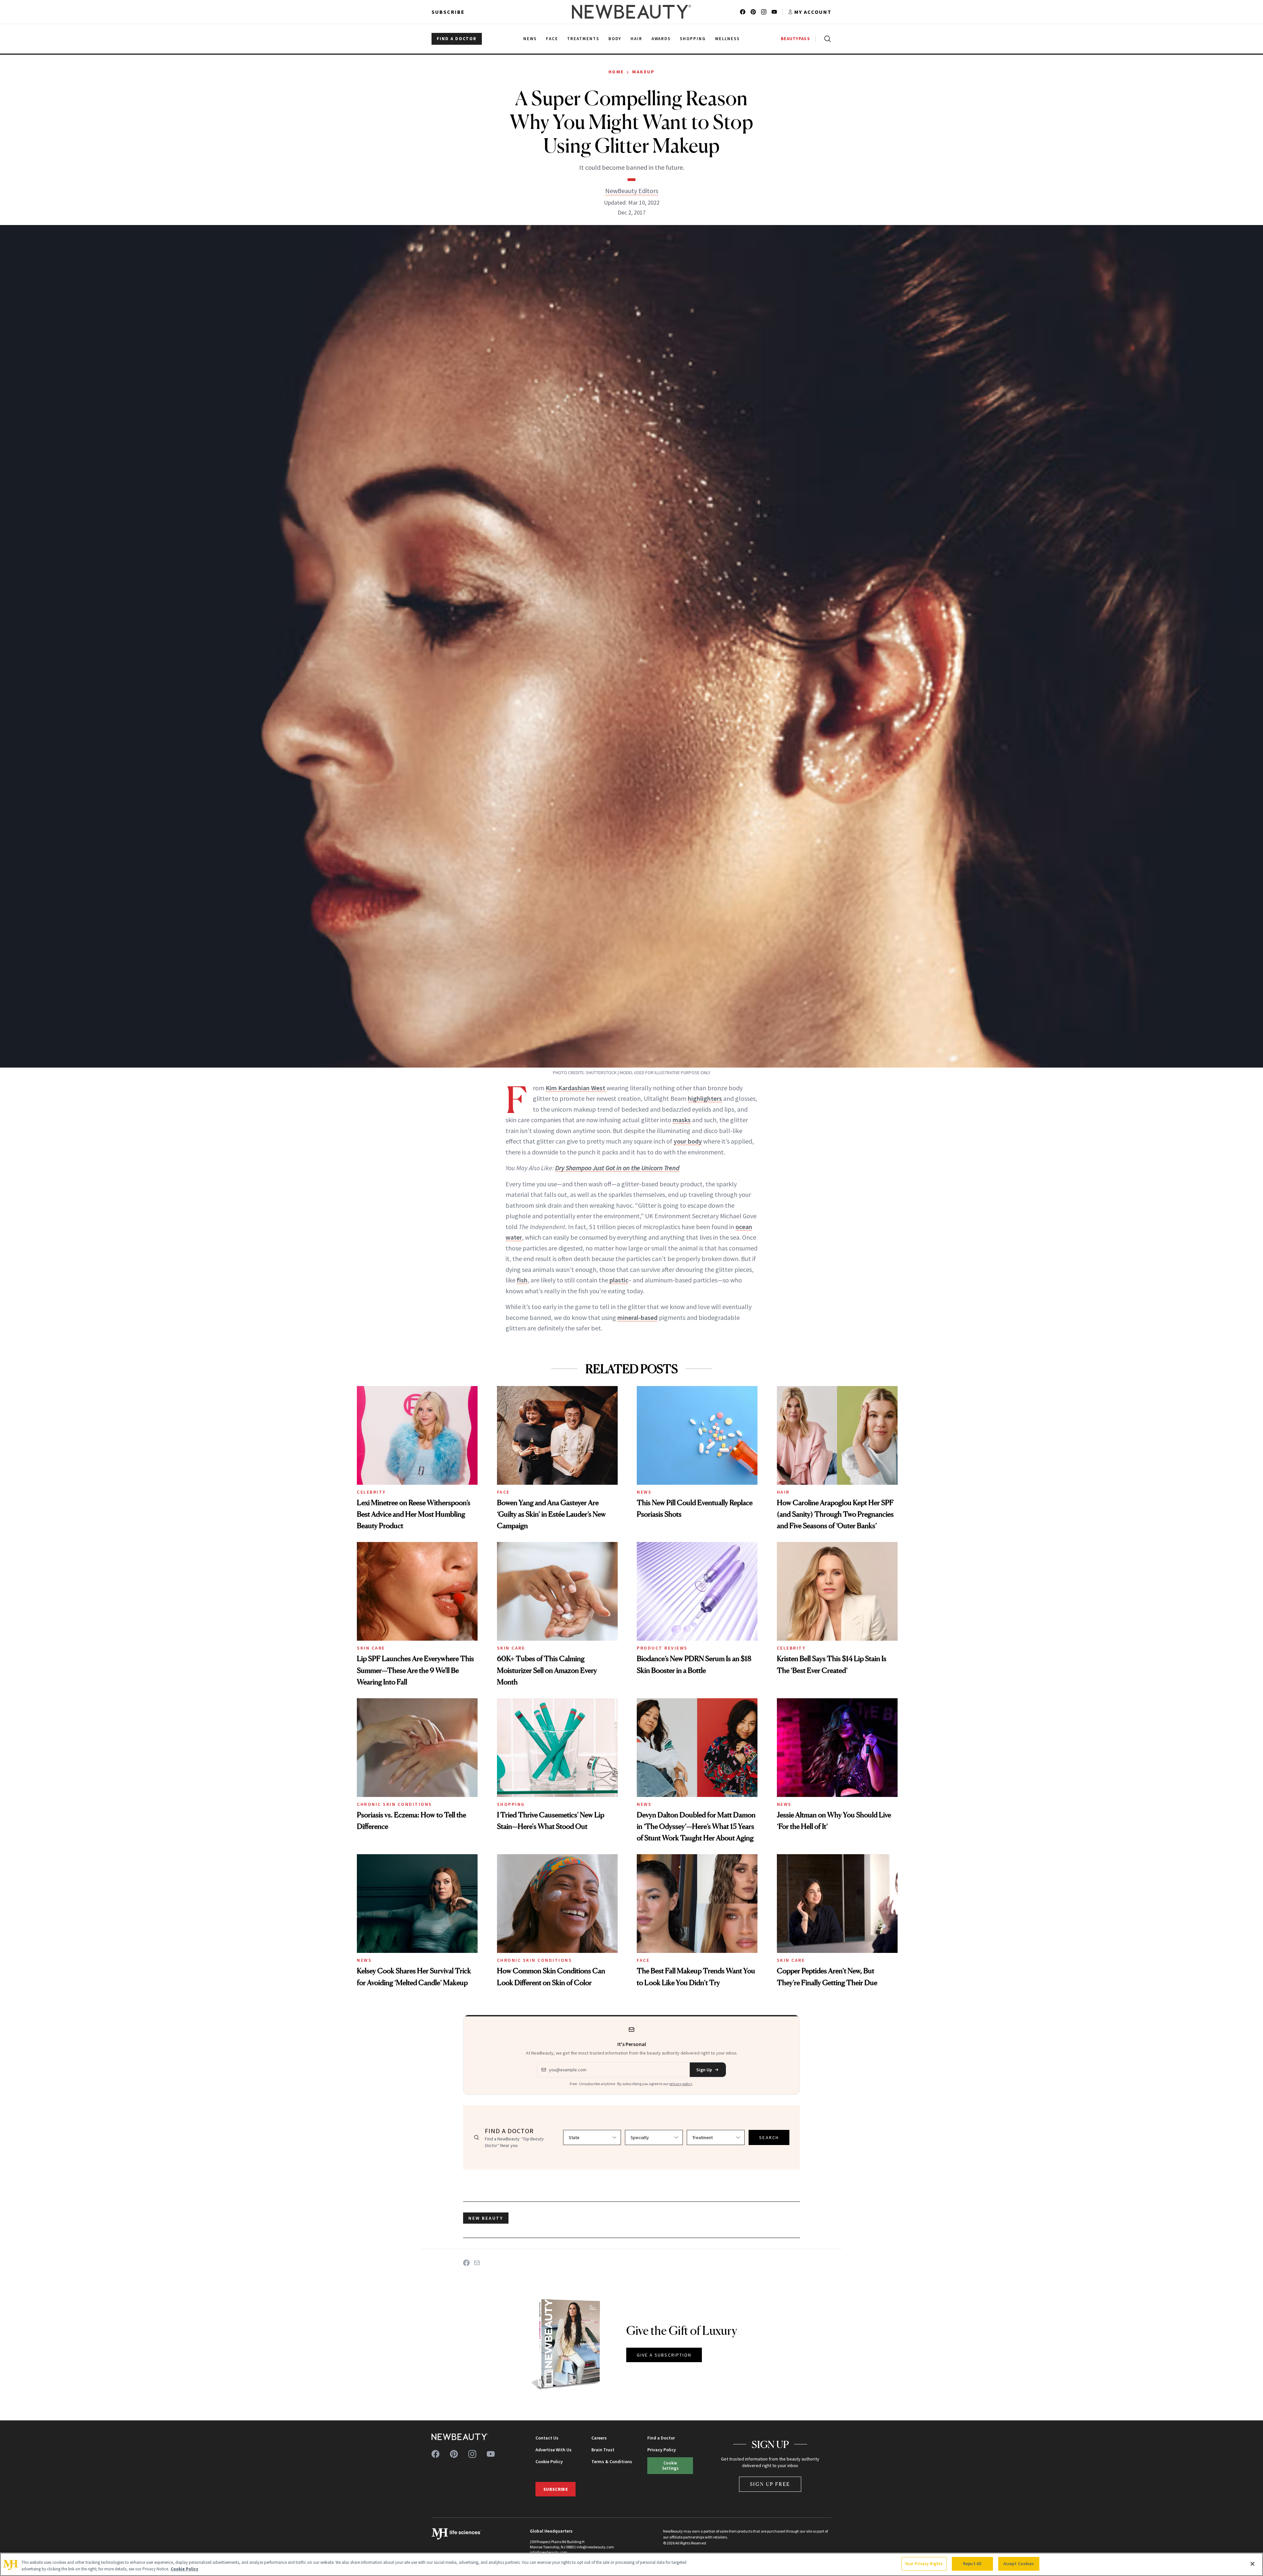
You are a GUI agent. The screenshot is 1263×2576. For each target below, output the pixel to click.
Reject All (972, 2564)
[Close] (1252, 2564)
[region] (631, 2564)
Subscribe (448, 12)
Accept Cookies (1019, 2564)
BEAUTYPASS (795, 39)
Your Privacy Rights (924, 2564)
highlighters (705, 1098)
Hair (783, 1492)
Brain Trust (603, 2450)
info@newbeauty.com (549, 2552)
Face (503, 1492)
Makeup (643, 72)
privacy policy (681, 2084)
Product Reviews (662, 1648)
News (644, 1492)
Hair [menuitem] (636, 39)
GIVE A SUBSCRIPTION (664, 2355)
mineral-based (637, 1317)
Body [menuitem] (615, 39)
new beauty (486, 2218)
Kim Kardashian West (576, 1088)
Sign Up (704, 2070)
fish (522, 1280)
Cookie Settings (670, 2465)
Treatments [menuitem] (583, 39)
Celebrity (371, 1492)
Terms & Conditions (612, 2462)
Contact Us (547, 2438)
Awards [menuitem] (661, 39)
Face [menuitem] (552, 39)
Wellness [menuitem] (727, 39)
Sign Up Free (770, 2484)
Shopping (511, 1804)
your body (688, 1141)
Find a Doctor (661, 2438)
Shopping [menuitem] (693, 39)
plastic (619, 1280)
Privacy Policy (662, 2450)
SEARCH (769, 2137)
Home (616, 72)
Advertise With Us (554, 2450)
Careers (599, 2438)
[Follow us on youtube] (774, 12)
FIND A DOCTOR (457, 39)
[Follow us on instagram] (764, 12)
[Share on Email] (477, 2263)
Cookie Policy (549, 2462)
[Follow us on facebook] (743, 12)
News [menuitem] (530, 39)
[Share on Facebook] (466, 2263)
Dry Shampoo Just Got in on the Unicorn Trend (617, 1168)
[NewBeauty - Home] (631, 12)
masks (682, 1120)
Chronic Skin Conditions (395, 1804)
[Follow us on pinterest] (753, 12)
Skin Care (371, 1648)
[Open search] (826, 39)
